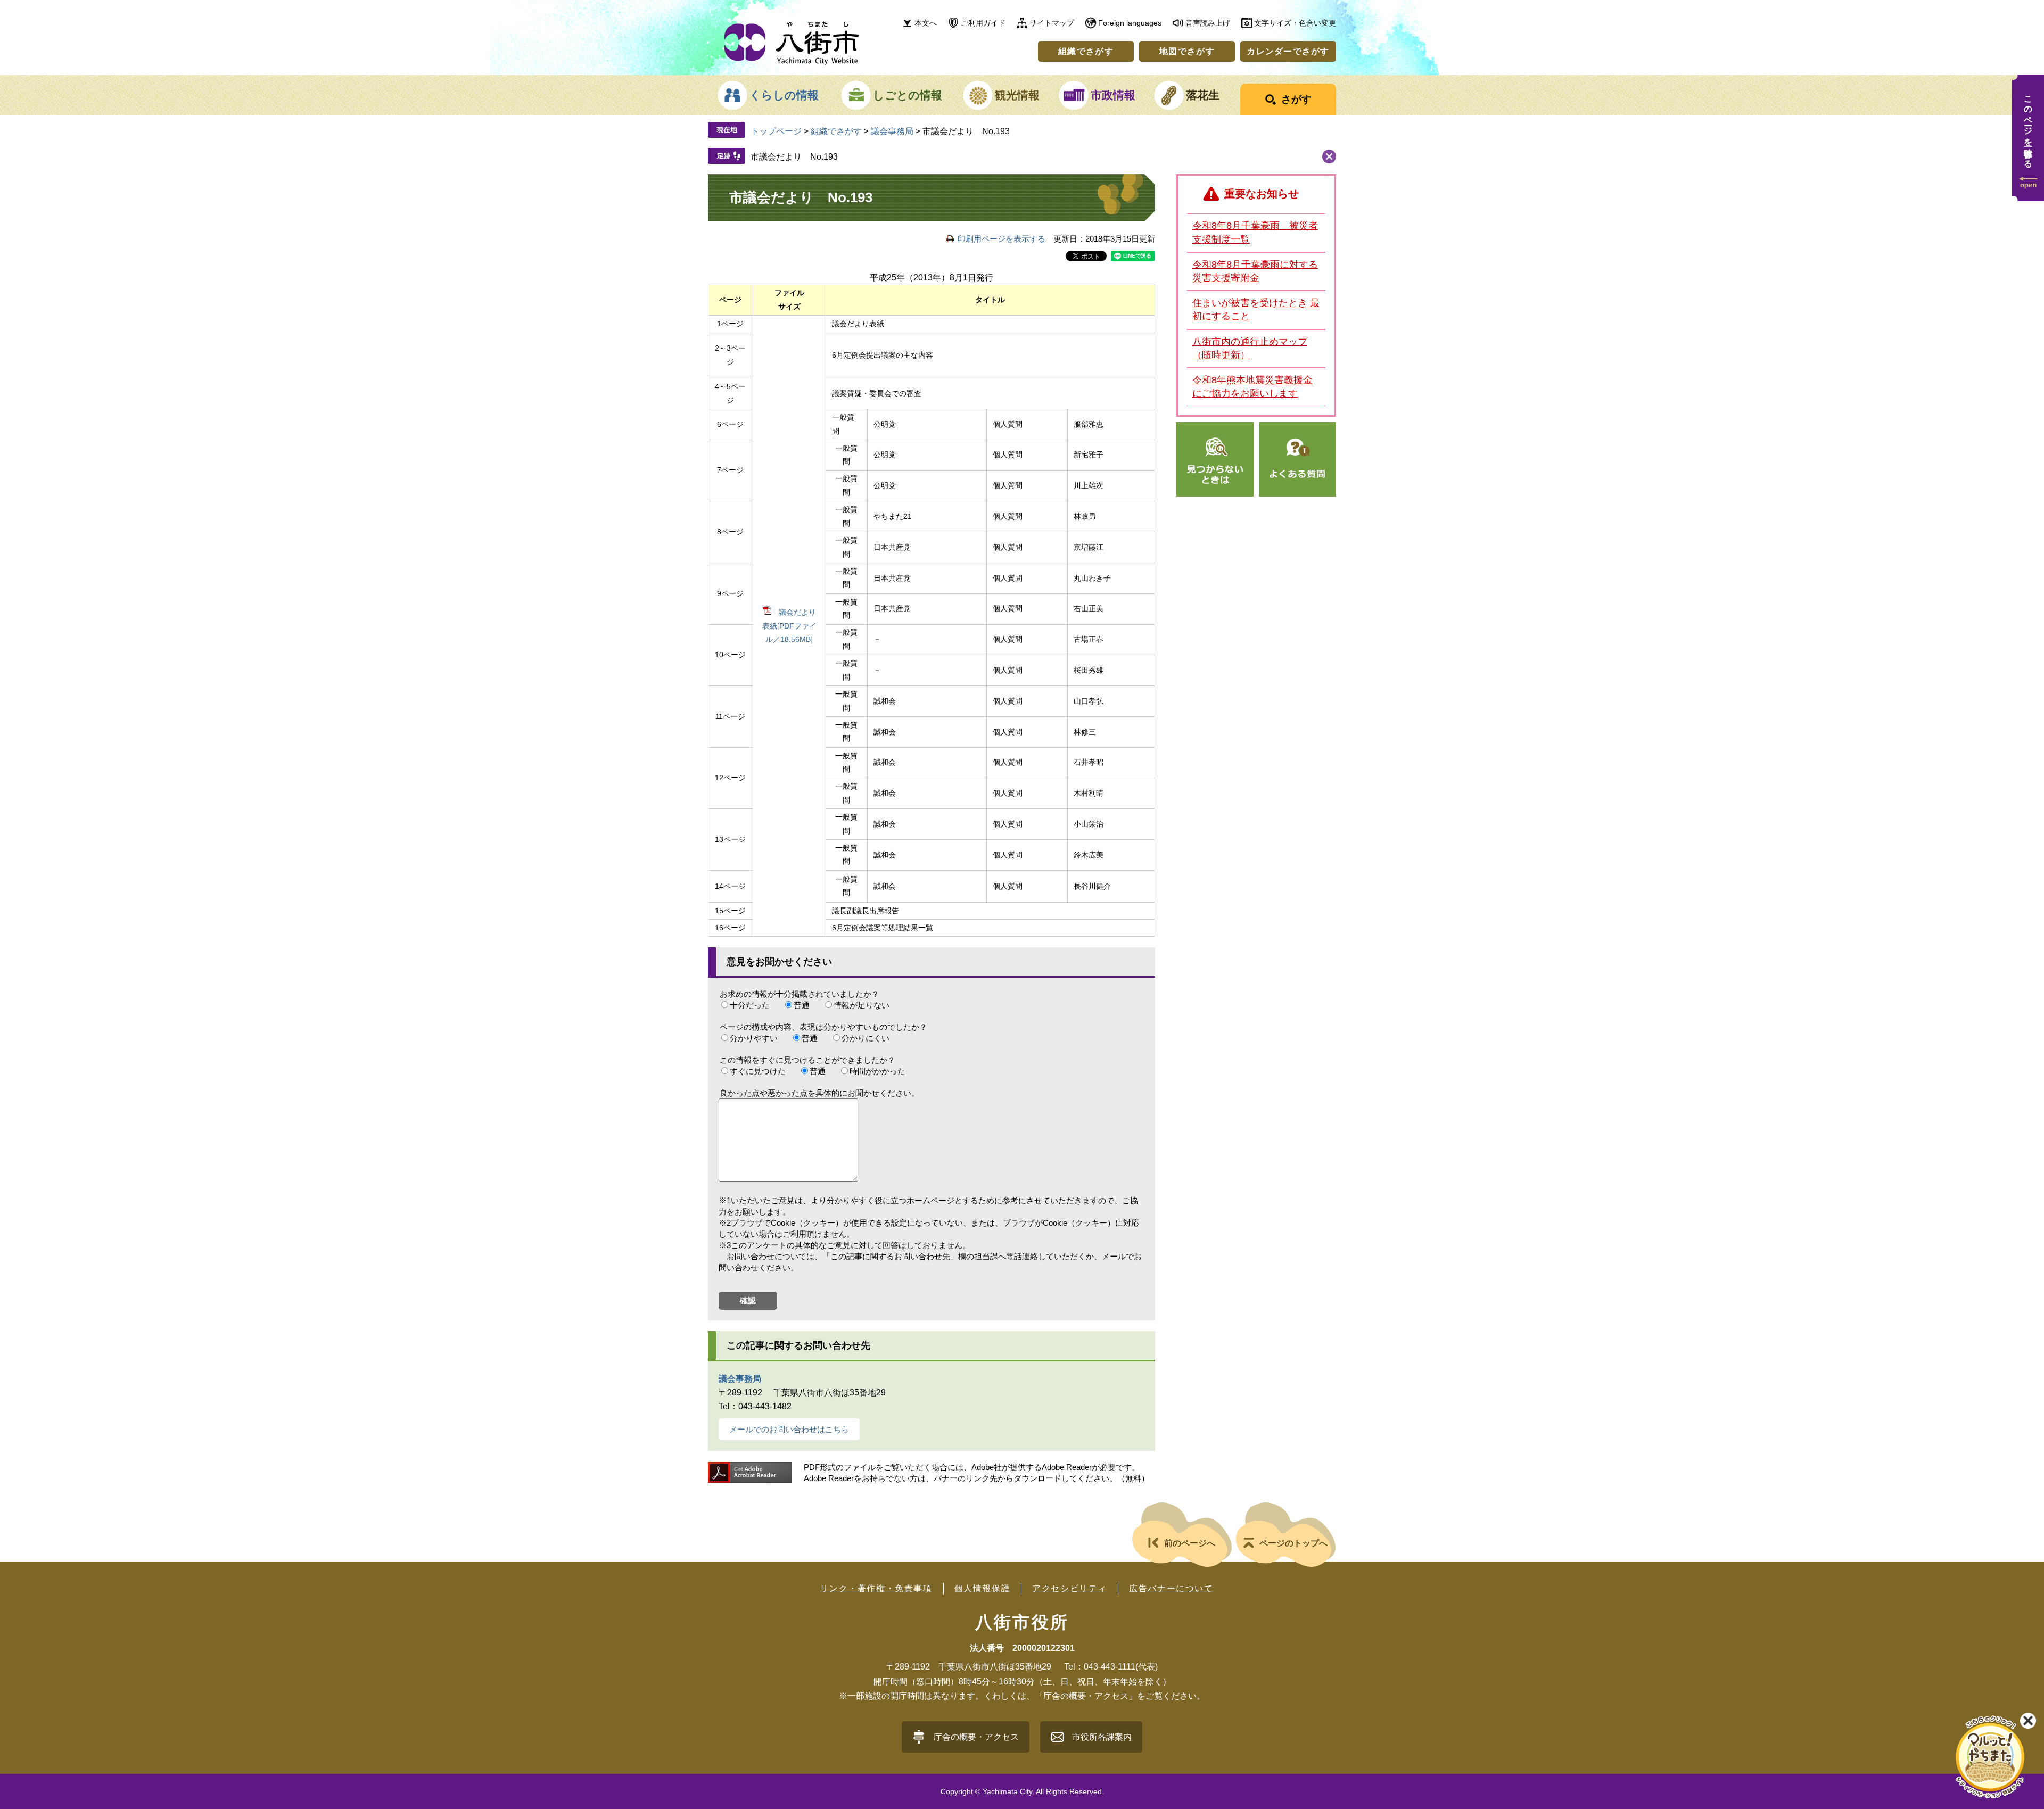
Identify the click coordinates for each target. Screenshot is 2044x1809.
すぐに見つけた (758, 1071)
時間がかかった (877, 1071)
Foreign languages (1130, 23)
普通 (802, 1005)
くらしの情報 (784, 95)
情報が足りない (862, 1005)
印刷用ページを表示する (1002, 239)
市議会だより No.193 (794, 157)
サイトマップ (1052, 23)
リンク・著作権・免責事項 (876, 1588)
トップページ (776, 131)
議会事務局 (892, 131)
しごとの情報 (908, 95)
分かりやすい (754, 1038)
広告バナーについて (1171, 1588)
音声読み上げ (1208, 23)
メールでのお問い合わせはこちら (789, 1429)
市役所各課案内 (1102, 1737)
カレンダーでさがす (1288, 51)
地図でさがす (1187, 51)
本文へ (926, 23)
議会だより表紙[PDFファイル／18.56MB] (789, 626)
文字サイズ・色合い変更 (1295, 23)
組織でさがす (1086, 51)
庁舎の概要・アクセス (976, 1737)
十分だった (750, 1005)
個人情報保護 (983, 1588)
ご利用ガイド (983, 23)
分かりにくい (866, 1038)
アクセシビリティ (1070, 1588)
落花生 (1203, 95)
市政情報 (1113, 95)
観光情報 (1017, 95)
